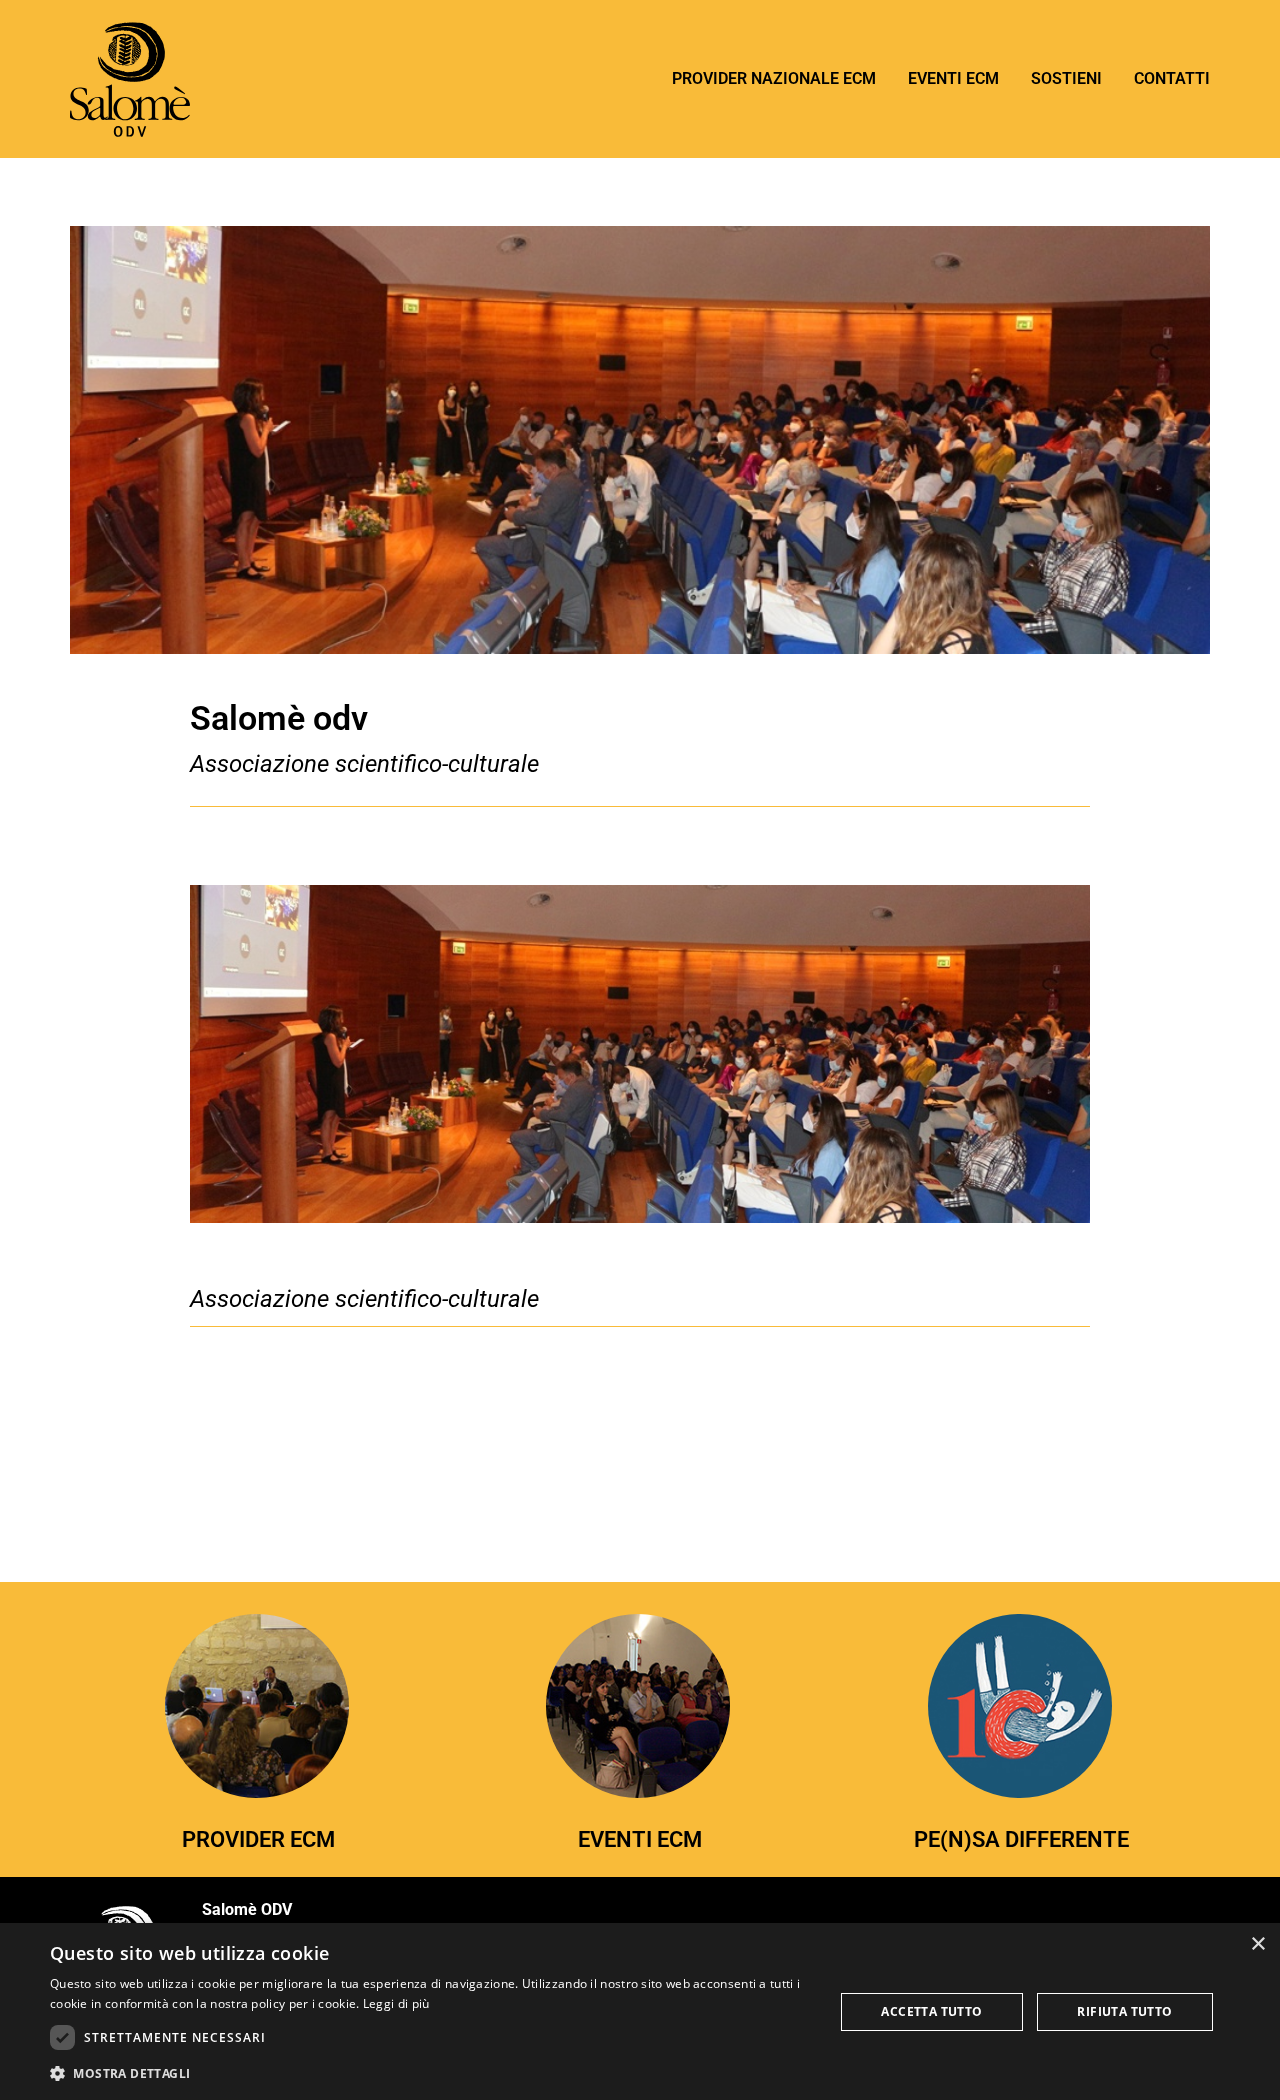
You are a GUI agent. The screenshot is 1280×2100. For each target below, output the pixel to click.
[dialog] (640, 2011)
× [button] (1257, 1944)
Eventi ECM (953, 78)
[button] (430, 2073)
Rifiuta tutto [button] (1124, 2011)
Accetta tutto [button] (931, 2011)
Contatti (1172, 78)
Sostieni (1066, 78)
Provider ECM (258, 1839)
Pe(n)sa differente (1021, 1839)
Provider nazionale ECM (774, 78)
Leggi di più (396, 2003)
